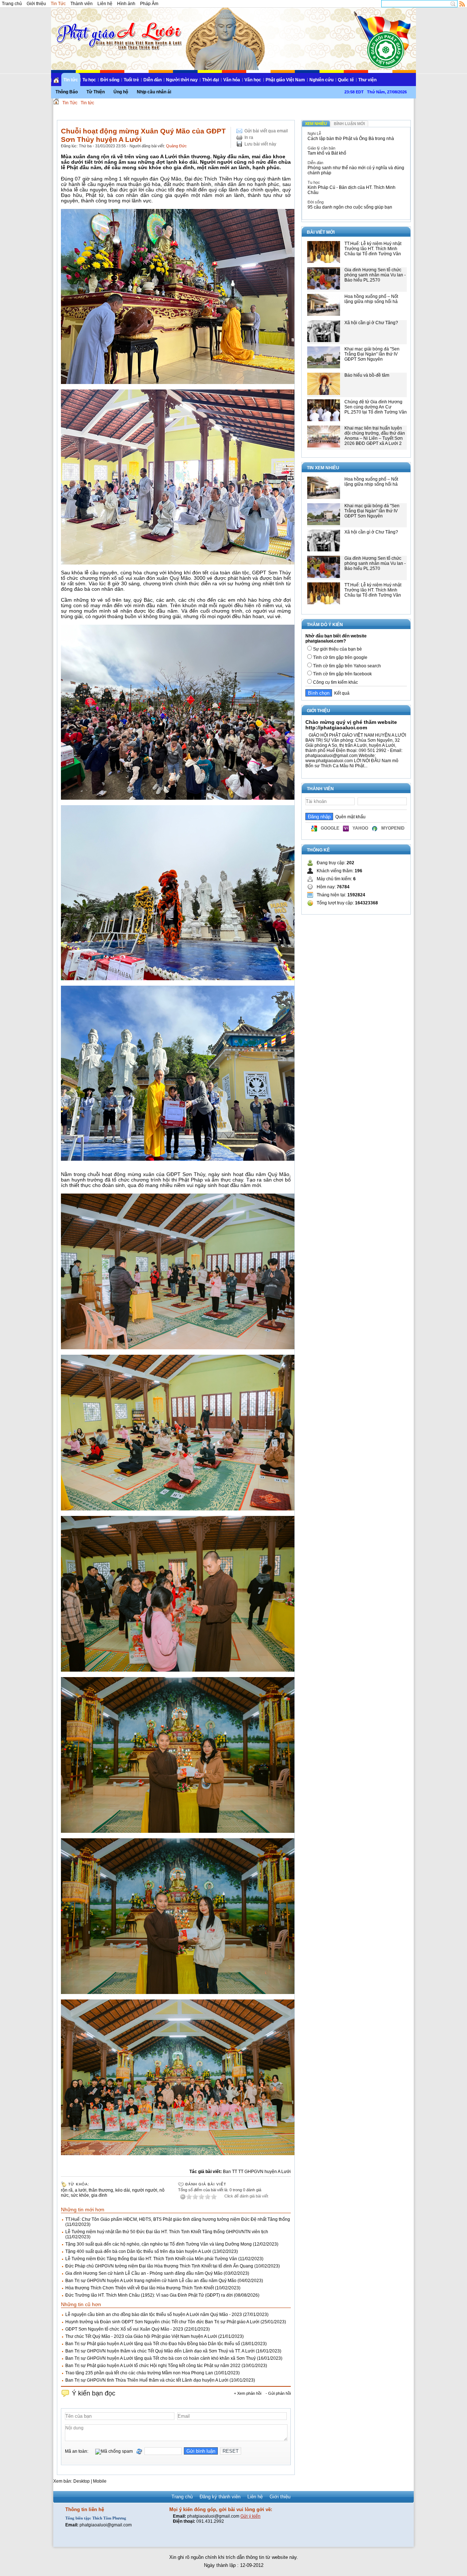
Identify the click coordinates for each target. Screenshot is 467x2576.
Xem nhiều (316, 124)
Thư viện (367, 80)
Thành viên (82, 4)
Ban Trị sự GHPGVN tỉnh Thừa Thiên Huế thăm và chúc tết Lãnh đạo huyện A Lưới (147, 2380)
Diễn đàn (153, 80)
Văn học (253, 80)
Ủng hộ (121, 92)
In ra (249, 137)
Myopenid (393, 828)
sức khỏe (80, 2195)
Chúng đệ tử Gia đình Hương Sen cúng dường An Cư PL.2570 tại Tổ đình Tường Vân (376, 407)
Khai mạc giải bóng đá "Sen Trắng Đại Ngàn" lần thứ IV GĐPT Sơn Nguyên (372, 354)
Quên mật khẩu (349, 817)
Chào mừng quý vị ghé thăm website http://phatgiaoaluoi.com (351, 725)
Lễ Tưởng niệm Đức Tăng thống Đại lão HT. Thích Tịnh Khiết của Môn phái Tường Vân (151, 2259)
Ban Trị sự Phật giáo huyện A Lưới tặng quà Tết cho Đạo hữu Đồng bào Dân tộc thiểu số (153, 2344)
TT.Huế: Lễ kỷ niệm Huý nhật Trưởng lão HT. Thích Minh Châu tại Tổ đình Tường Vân (373, 249)
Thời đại (211, 80)
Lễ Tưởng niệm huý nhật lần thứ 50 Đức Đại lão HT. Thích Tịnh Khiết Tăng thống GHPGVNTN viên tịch (167, 2232)
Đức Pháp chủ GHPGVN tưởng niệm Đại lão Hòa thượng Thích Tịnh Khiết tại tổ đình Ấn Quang (159, 2266)
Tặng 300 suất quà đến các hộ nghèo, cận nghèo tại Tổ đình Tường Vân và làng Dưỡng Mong (159, 2244)
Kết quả (341, 693)
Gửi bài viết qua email (266, 131)
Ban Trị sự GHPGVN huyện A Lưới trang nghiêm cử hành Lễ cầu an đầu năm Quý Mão (151, 2281)
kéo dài (123, 2190)
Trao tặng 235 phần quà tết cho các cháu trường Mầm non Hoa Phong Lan (139, 2373)
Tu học (89, 80)
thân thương (101, 2190)
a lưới (81, 2190)
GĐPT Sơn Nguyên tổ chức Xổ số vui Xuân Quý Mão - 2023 (124, 2329)
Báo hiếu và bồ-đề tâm (367, 375)
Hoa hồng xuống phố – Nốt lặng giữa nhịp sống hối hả (371, 299)
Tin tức (71, 80)
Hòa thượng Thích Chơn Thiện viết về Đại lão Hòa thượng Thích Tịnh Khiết (140, 2288)
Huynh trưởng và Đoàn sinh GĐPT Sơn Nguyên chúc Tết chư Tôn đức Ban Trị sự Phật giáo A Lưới (162, 2322)
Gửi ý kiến (250, 2516)
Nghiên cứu (321, 80)
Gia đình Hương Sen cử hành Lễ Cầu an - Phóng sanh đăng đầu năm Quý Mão (144, 2273)
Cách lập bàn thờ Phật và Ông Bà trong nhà (351, 139)
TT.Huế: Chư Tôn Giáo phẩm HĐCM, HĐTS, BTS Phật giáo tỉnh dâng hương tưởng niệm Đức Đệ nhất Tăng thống (178, 2219)
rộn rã (67, 2190)
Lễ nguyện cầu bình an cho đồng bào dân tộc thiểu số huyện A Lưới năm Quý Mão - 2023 (154, 2315)
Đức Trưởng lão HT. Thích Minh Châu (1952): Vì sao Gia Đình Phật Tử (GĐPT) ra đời (149, 2295)
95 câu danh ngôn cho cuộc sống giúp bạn (350, 207)
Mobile (100, 2481)
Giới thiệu (36, 4)
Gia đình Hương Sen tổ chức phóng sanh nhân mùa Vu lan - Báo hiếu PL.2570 (375, 275)
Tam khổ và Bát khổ (327, 153)
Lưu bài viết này (260, 144)
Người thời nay (182, 80)
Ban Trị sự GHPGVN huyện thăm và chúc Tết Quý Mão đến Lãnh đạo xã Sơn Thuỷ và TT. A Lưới (160, 2351)
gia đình (99, 2195)
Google (330, 828)
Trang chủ (12, 4)
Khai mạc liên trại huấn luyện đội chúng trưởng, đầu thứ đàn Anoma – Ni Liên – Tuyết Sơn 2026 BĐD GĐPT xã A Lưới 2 (375, 436)
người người (145, 2190)
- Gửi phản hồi (278, 2393)
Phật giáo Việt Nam (285, 80)
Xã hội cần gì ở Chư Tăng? (371, 323)
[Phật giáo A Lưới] (118, 29)
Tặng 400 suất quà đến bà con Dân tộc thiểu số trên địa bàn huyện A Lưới (138, 2251)
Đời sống (110, 80)
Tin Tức (58, 4)
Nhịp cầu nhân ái (154, 92)
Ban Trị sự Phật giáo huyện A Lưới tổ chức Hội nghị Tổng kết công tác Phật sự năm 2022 (153, 2366)
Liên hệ (105, 4)
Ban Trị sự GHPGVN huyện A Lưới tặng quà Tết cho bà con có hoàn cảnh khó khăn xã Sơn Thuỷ (161, 2358)
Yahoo (360, 828)
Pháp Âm (149, 4)
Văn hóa (232, 80)
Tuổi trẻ (131, 80)
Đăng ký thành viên (220, 2497)
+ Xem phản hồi (248, 2393)
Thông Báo (67, 92)
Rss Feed (462, 4)
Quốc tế (346, 80)
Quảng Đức (176, 146)
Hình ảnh (126, 4)
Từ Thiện (96, 92)
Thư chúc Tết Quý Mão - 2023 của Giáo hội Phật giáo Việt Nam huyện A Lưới (141, 2336)
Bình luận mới (349, 124)
